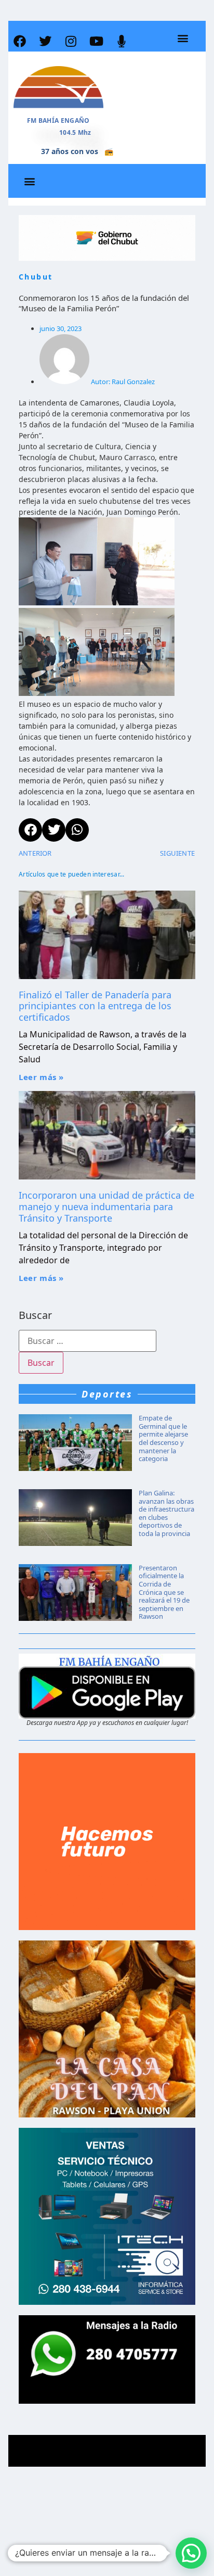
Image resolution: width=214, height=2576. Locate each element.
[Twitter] (45, 41)
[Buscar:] (88, 1341)
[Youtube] (96, 41)
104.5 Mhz (75, 132)
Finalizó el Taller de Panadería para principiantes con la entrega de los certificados (95, 1006)
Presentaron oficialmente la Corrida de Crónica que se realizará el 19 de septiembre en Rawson (164, 1592)
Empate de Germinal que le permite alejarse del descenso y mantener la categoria (163, 1438)
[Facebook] (20, 41)
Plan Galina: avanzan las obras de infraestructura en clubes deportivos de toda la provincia (166, 1513)
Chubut (36, 277)
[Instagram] (71, 41)
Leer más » (41, 1077)
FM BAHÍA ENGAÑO (58, 120)
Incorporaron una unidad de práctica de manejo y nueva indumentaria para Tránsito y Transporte (106, 1206)
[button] (183, 38)
